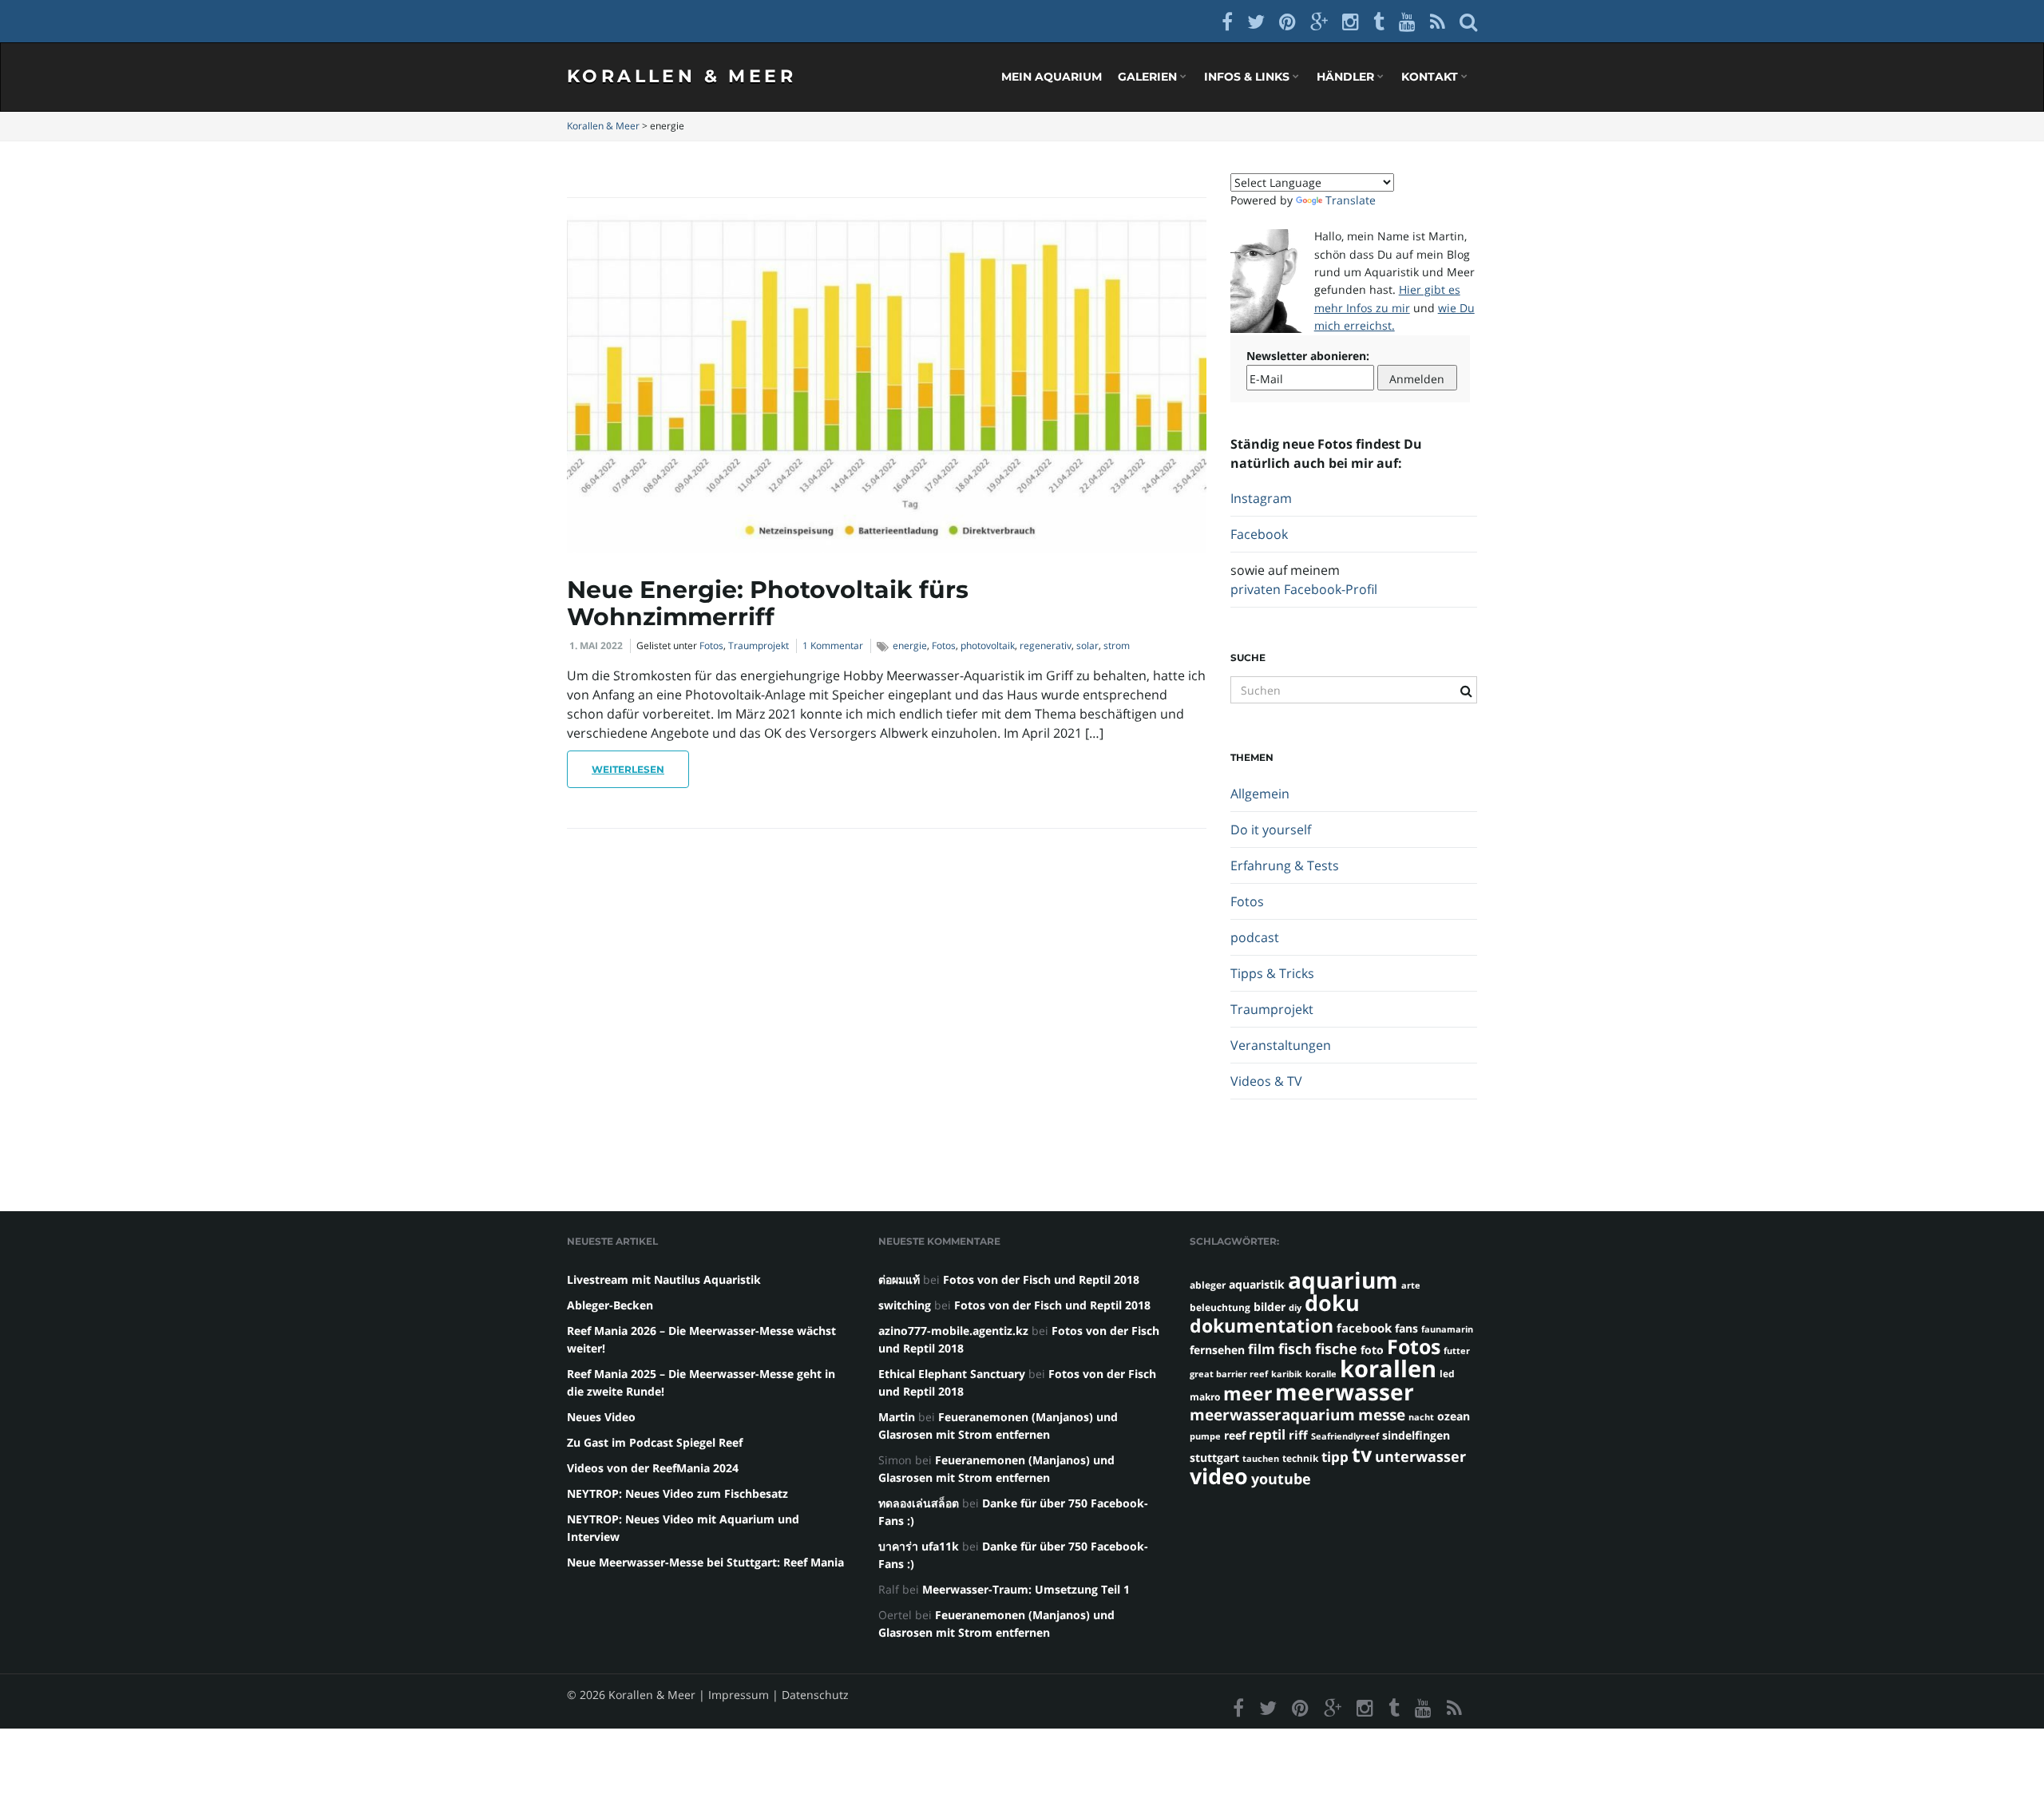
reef (1235, 1435)
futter (1457, 1351)
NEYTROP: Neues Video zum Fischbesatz (677, 1493)
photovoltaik (988, 646)
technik (1300, 1458)
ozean (1454, 1416)
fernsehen (1217, 1350)
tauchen (1261, 1459)
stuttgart (1214, 1458)
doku (1332, 1303)
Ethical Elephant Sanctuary (952, 1374)
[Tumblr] (1379, 21)
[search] (1468, 21)
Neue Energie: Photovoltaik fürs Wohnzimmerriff (768, 603)
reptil (1267, 1434)
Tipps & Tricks (1272, 973)
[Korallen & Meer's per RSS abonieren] (1438, 21)
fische (1336, 1349)
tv (1362, 1454)
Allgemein (1260, 794)
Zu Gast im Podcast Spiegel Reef (655, 1442)
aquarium (1343, 1280)
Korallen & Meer (681, 76)
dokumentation (1262, 1325)
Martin (897, 1417)
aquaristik (1257, 1284)
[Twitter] (1256, 21)
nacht (1421, 1417)
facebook (1364, 1328)
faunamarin (1447, 1329)
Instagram (1261, 498)
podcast (1255, 937)
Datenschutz (815, 1695)
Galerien (1149, 77)
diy (1295, 1308)
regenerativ (1046, 646)
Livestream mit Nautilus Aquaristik (664, 1279)
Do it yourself (1271, 830)
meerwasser (1345, 1392)
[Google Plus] (1319, 21)
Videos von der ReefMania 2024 (653, 1468)
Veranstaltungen (1281, 1045)
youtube (1281, 1478)
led (1447, 1374)
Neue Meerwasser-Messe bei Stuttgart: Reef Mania (705, 1562)
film (1262, 1349)
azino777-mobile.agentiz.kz (953, 1331)
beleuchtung (1220, 1307)
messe (1382, 1414)
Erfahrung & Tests (1285, 865)
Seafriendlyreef (1345, 1436)
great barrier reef (1229, 1374)
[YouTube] (1407, 21)
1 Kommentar (833, 646)
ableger (1208, 1285)
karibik (1287, 1374)
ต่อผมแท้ (899, 1279)
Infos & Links (1248, 77)
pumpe (1205, 1436)
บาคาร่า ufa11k (919, 1546)
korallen (1388, 1368)
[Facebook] (1227, 21)
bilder (1270, 1307)
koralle (1321, 1374)
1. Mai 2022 (596, 646)
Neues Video (601, 1417)
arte (1411, 1285)
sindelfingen (1416, 1435)
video (1219, 1476)
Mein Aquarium (1052, 77)
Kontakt (1431, 77)
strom (1117, 646)
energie (910, 646)
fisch (1295, 1349)
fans (1406, 1328)
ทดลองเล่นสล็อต (919, 1503)
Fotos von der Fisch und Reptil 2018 (1041, 1279)
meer (1248, 1393)
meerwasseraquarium (1272, 1414)
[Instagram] (1351, 21)
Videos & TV (1266, 1081)
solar (1087, 646)
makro (1205, 1397)
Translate (1351, 200)
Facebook (1259, 534)
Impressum (739, 1695)
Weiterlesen (628, 769)
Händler (1347, 77)
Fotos (711, 646)
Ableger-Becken (610, 1305)
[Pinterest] (1287, 21)
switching (905, 1305)
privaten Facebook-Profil (1304, 589)
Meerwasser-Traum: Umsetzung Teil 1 (1026, 1589)
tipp (1335, 1457)
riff (1298, 1435)
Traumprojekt (759, 646)
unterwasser (1420, 1456)
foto (1372, 1350)
